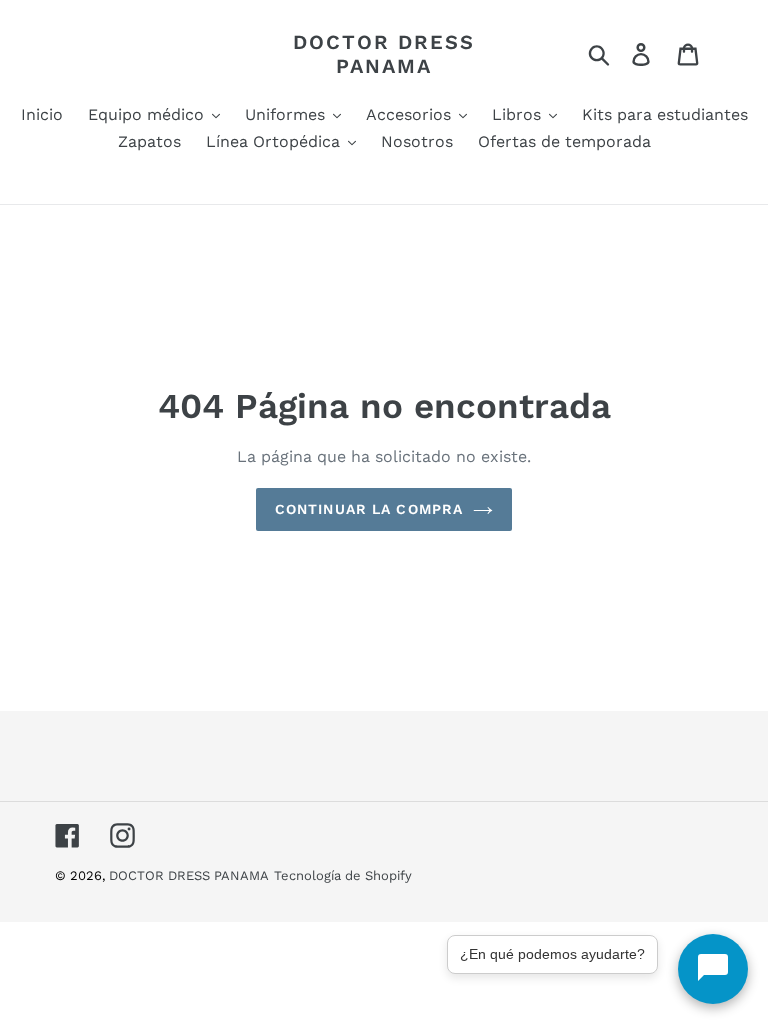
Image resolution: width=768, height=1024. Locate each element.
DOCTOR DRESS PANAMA (384, 54)
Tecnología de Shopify (343, 875)
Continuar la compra (369, 509)
